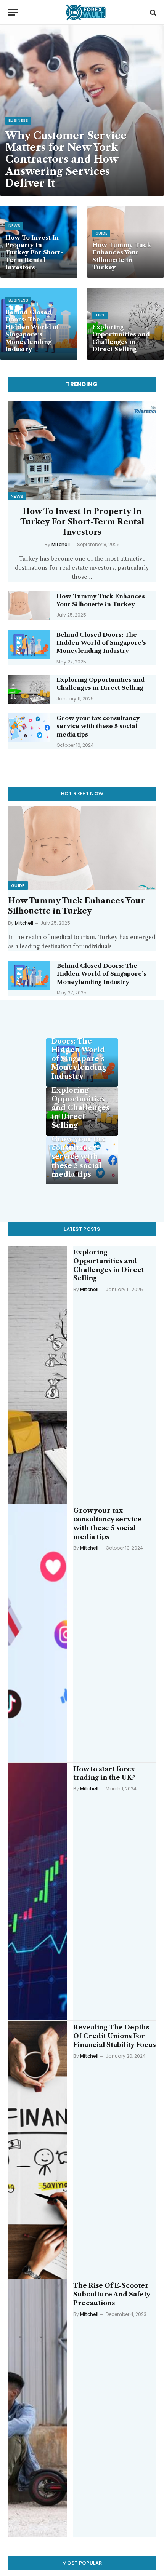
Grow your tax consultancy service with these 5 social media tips (98, 726)
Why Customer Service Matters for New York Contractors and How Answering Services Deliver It (66, 159)
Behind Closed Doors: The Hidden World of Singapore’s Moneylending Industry (32, 331)
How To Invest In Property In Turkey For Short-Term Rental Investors (34, 252)
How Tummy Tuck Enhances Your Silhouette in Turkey (122, 256)
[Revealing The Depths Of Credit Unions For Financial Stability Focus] (37, 2150)
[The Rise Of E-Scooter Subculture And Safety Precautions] (37, 2408)
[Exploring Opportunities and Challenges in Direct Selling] (29, 689)
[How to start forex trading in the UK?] (37, 1892)
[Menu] (13, 12)
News (17, 496)
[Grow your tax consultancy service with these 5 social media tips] (29, 728)
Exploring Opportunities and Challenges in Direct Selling (121, 338)
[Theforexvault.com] (86, 12)
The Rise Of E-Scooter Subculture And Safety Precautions (112, 2294)
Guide (18, 885)
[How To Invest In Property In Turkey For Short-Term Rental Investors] (82, 451)
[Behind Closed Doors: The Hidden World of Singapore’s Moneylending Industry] (29, 644)
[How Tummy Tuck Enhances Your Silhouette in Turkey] (29, 606)
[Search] (152, 12)
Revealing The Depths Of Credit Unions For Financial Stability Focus (114, 2036)
